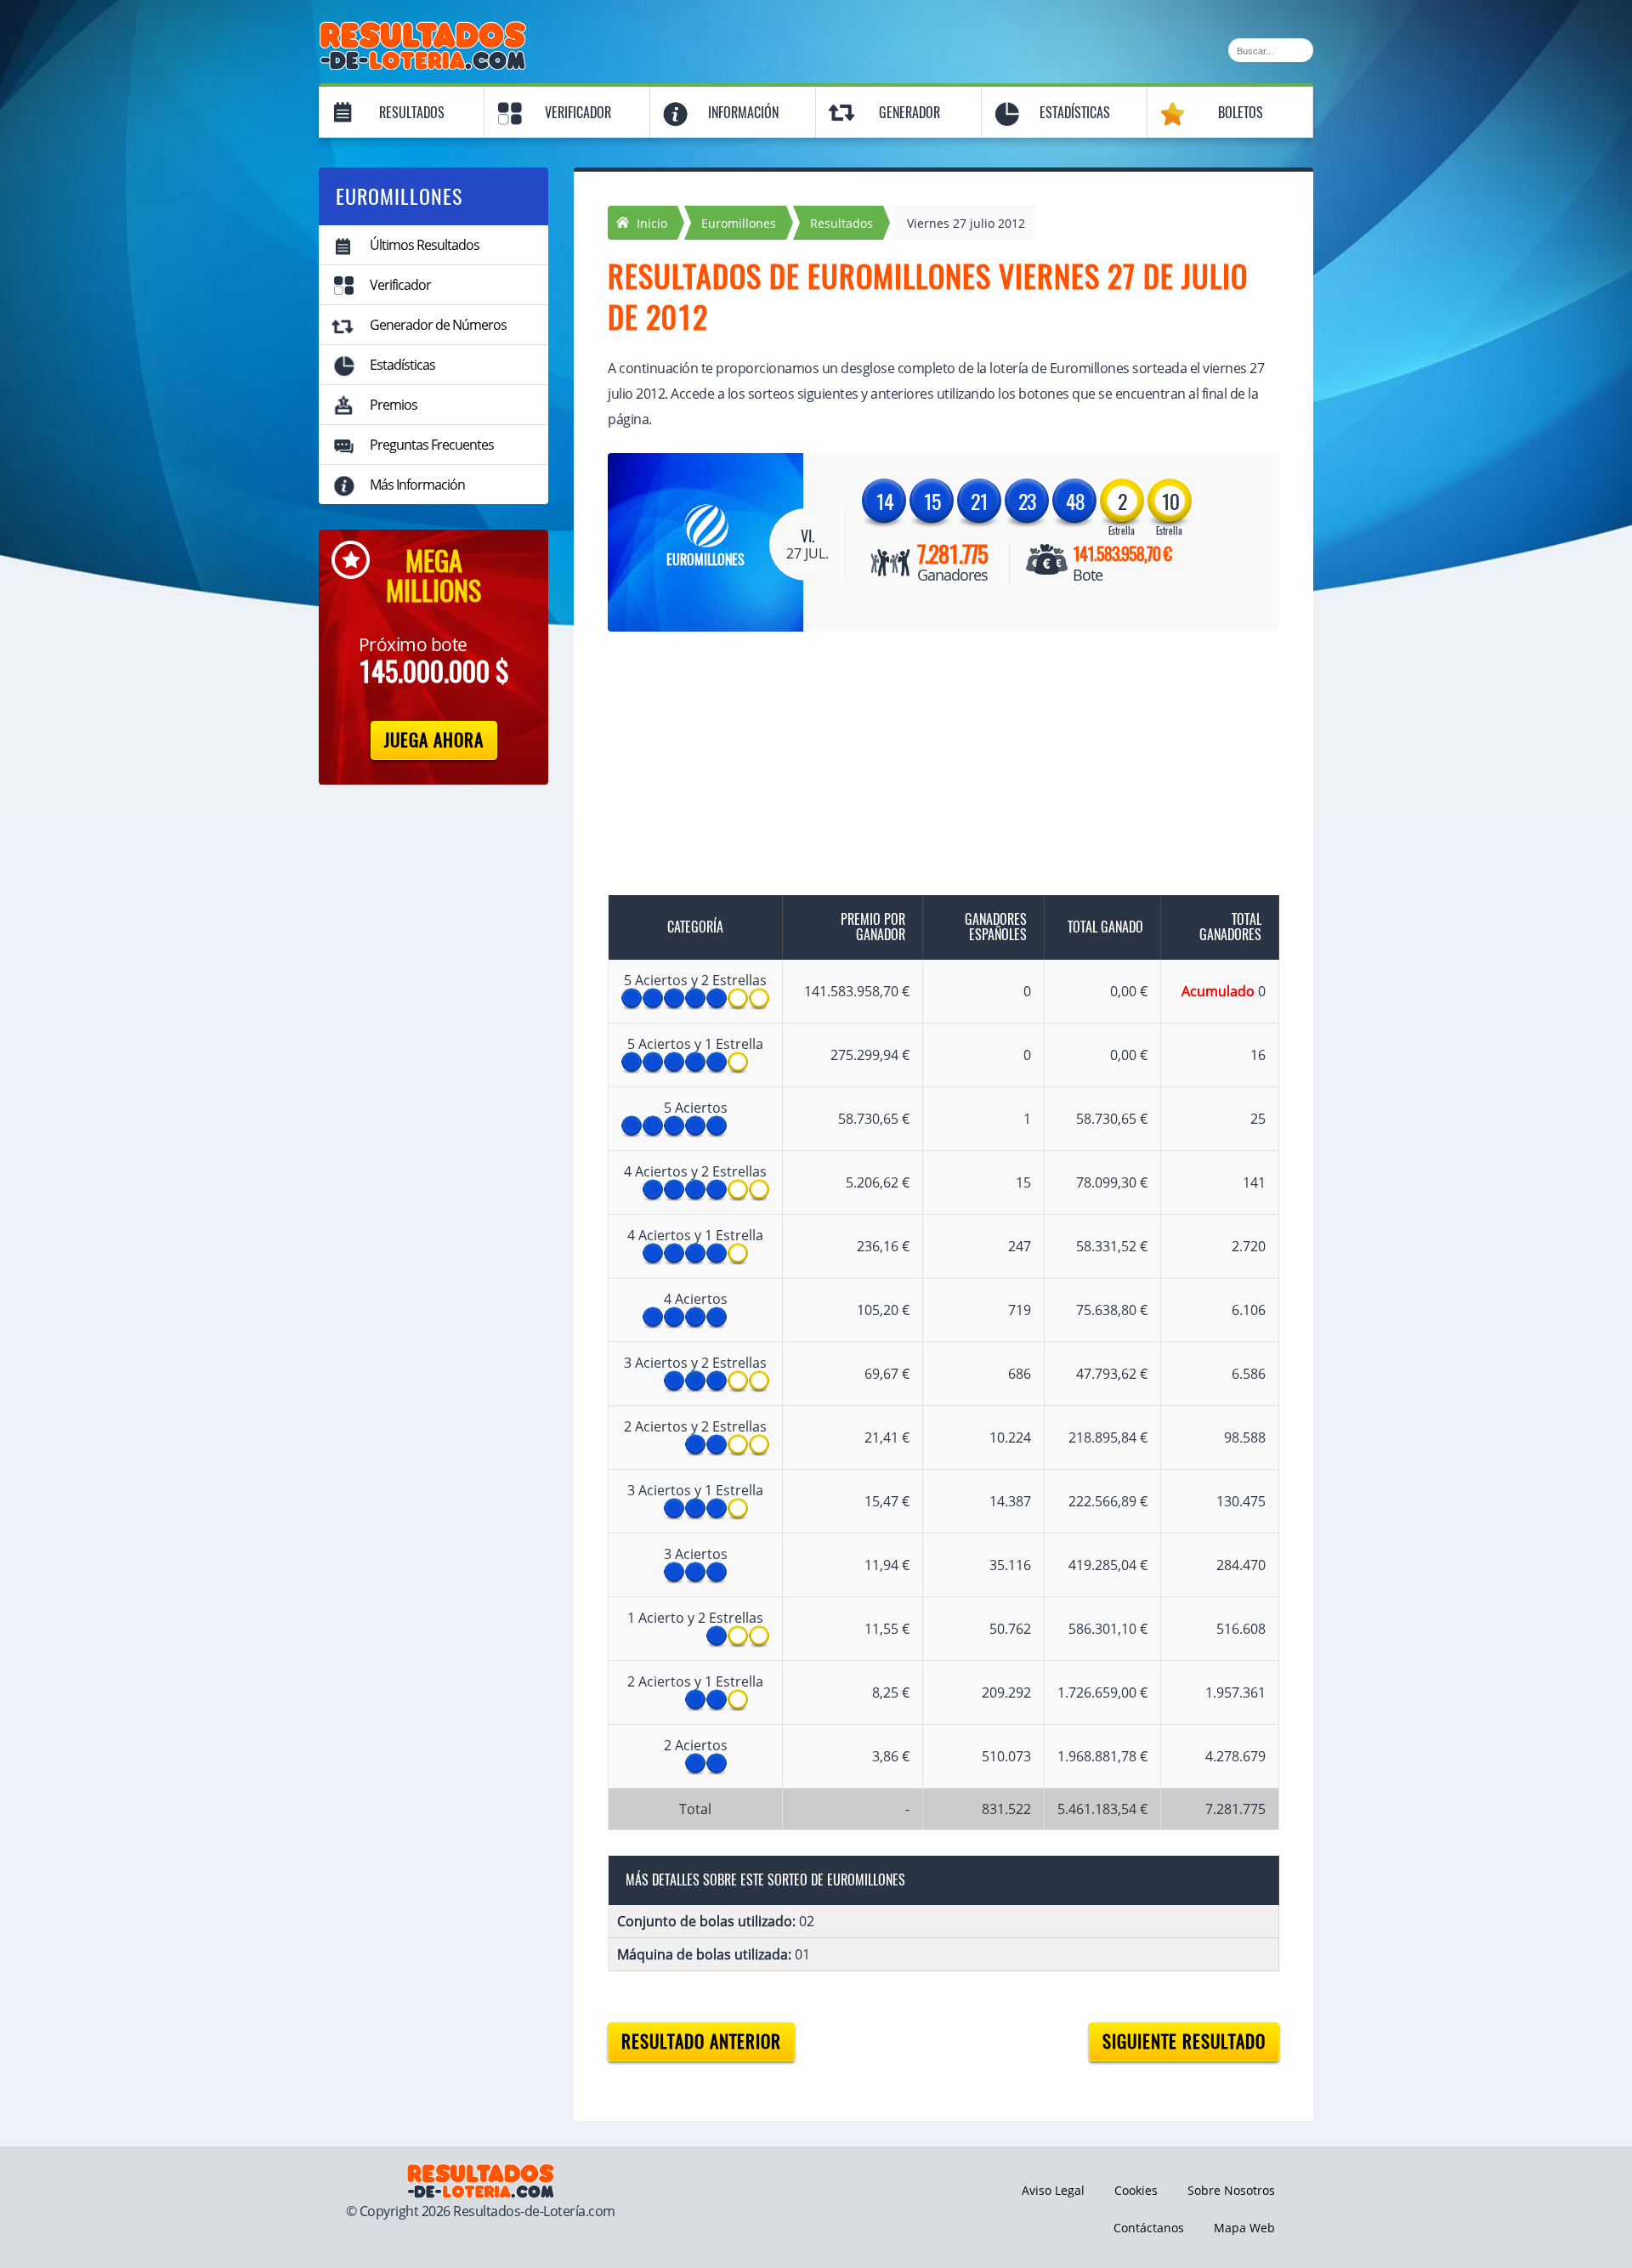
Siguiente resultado (1184, 2041)
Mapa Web (1244, 2228)
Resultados (412, 113)
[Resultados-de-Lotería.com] (423, 31)
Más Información (417, 485)
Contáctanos (1149, 2228)
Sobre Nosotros (1231, 2190)
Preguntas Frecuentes (432, 445)
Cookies (1136, 2190)
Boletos (1241, 113)
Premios (394, 405)
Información (743, 113)
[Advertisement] (926, 776)
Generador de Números (438, 325)
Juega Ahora (434, 740)
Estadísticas (1075, 113)
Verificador (578, 113)
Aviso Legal (1053, 2190)
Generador (909, 113)
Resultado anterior (701, 2041)
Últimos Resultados (425, 245)
